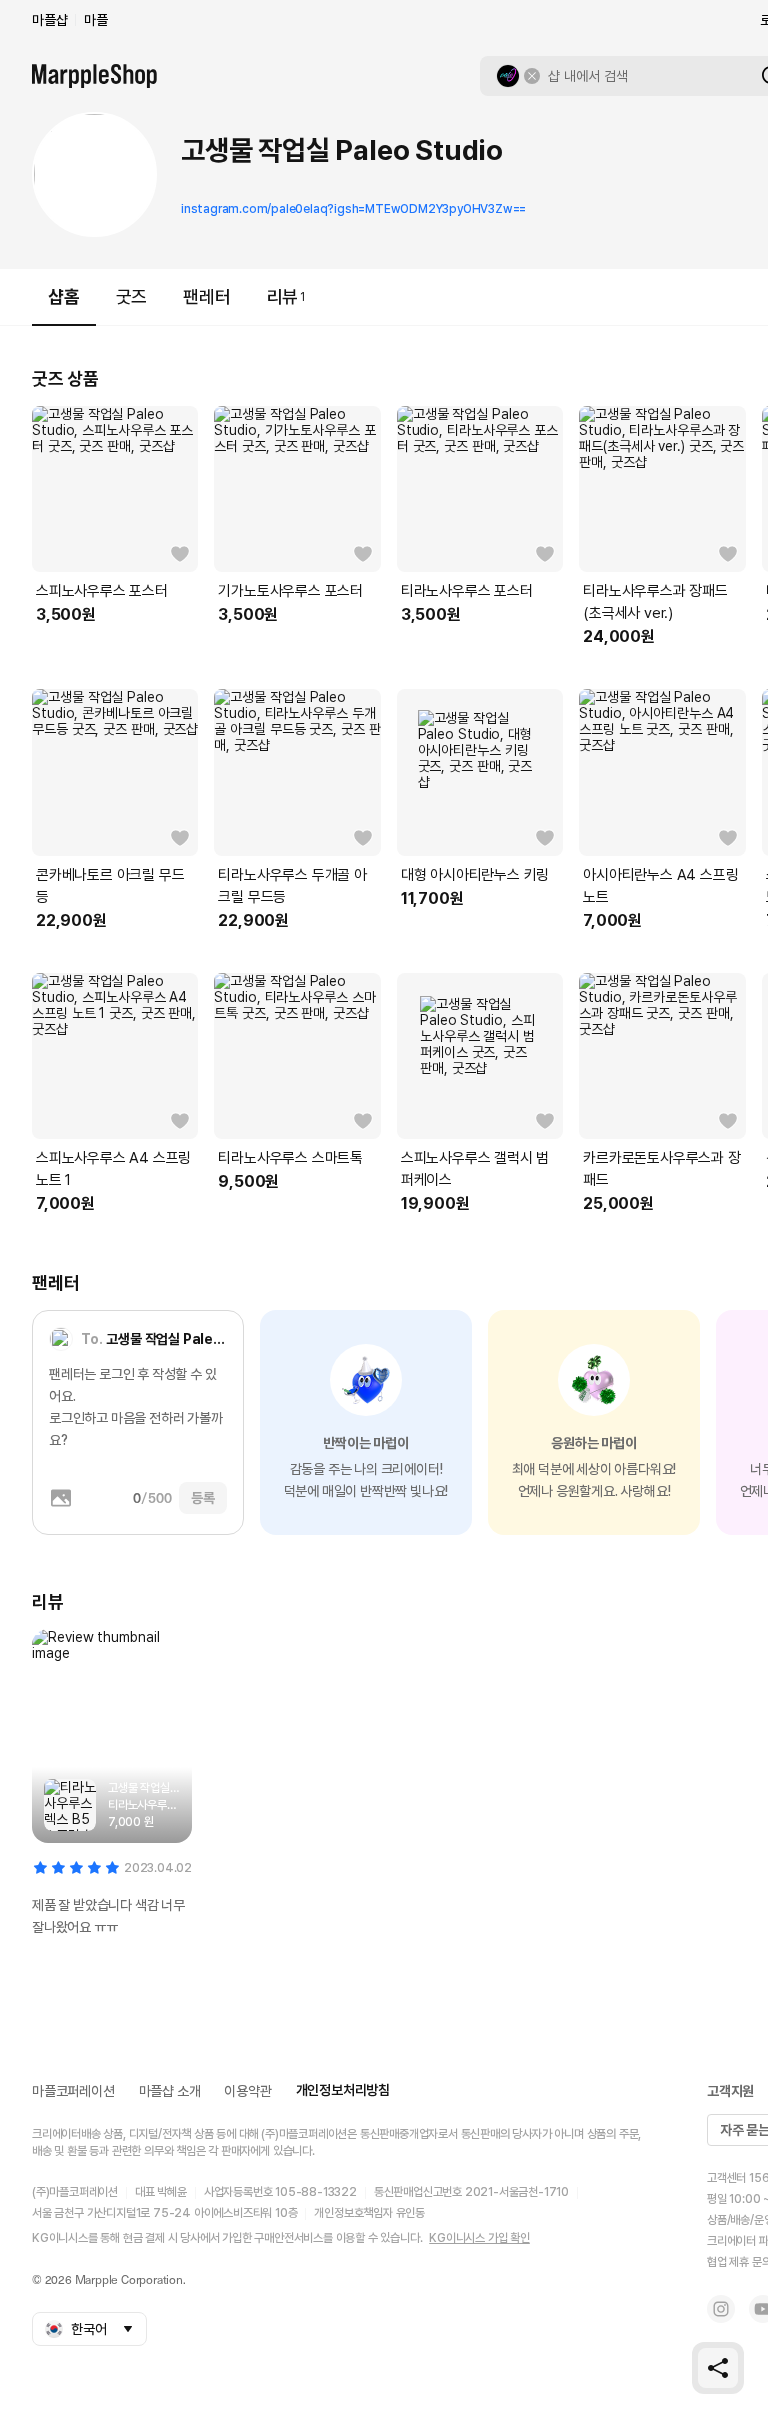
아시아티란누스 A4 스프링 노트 (660, 886)
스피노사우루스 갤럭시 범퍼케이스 (475, 1169)
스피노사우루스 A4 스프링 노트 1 (113, 1169)
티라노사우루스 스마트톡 (290, 1158)
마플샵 (49, 20)
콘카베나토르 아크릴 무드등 (110, 886)
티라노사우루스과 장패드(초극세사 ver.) (655, 602)
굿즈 (132, 296)
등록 (203, 1498)
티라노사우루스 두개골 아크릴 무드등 (292, 886)
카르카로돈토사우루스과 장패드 (661, 1169)
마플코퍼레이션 (73, 2091)
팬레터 (206, 296)
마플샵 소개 (170, 2091)
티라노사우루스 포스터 (467, 591)
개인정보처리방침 (343, 2090)
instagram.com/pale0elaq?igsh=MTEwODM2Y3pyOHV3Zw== (353, 209)
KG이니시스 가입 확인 (479, 2238)
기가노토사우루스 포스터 (290, 591)
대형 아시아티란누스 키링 (475, 875)
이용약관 (247, 2091)
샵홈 (64, 296)
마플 (96, 20)
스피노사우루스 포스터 (102, 591)
